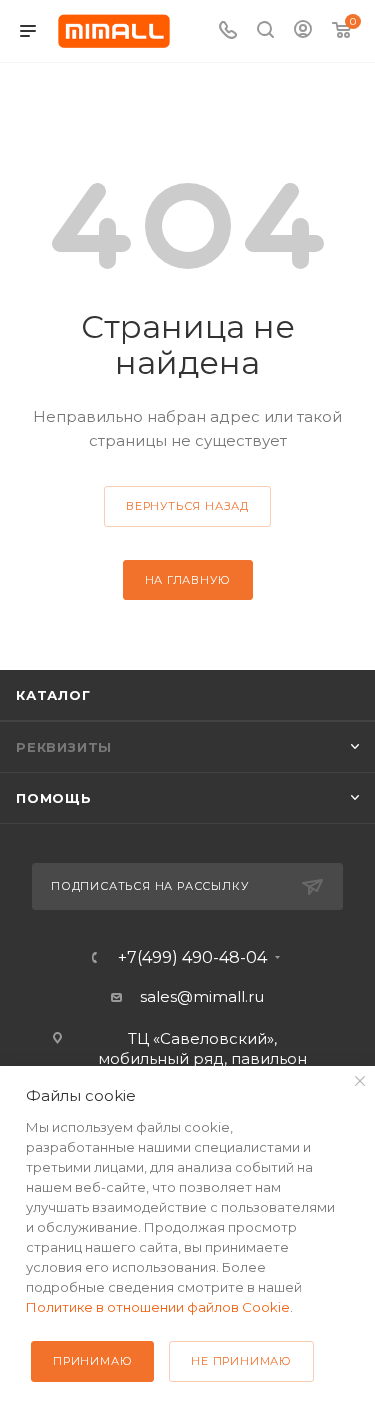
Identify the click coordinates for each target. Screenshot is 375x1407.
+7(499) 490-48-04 (192, 958)
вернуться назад (187, 506)
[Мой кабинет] (303, 31)
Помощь (54, 798)
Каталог (53, 695)
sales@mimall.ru (202, 996)
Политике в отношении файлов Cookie (158, 1307)
